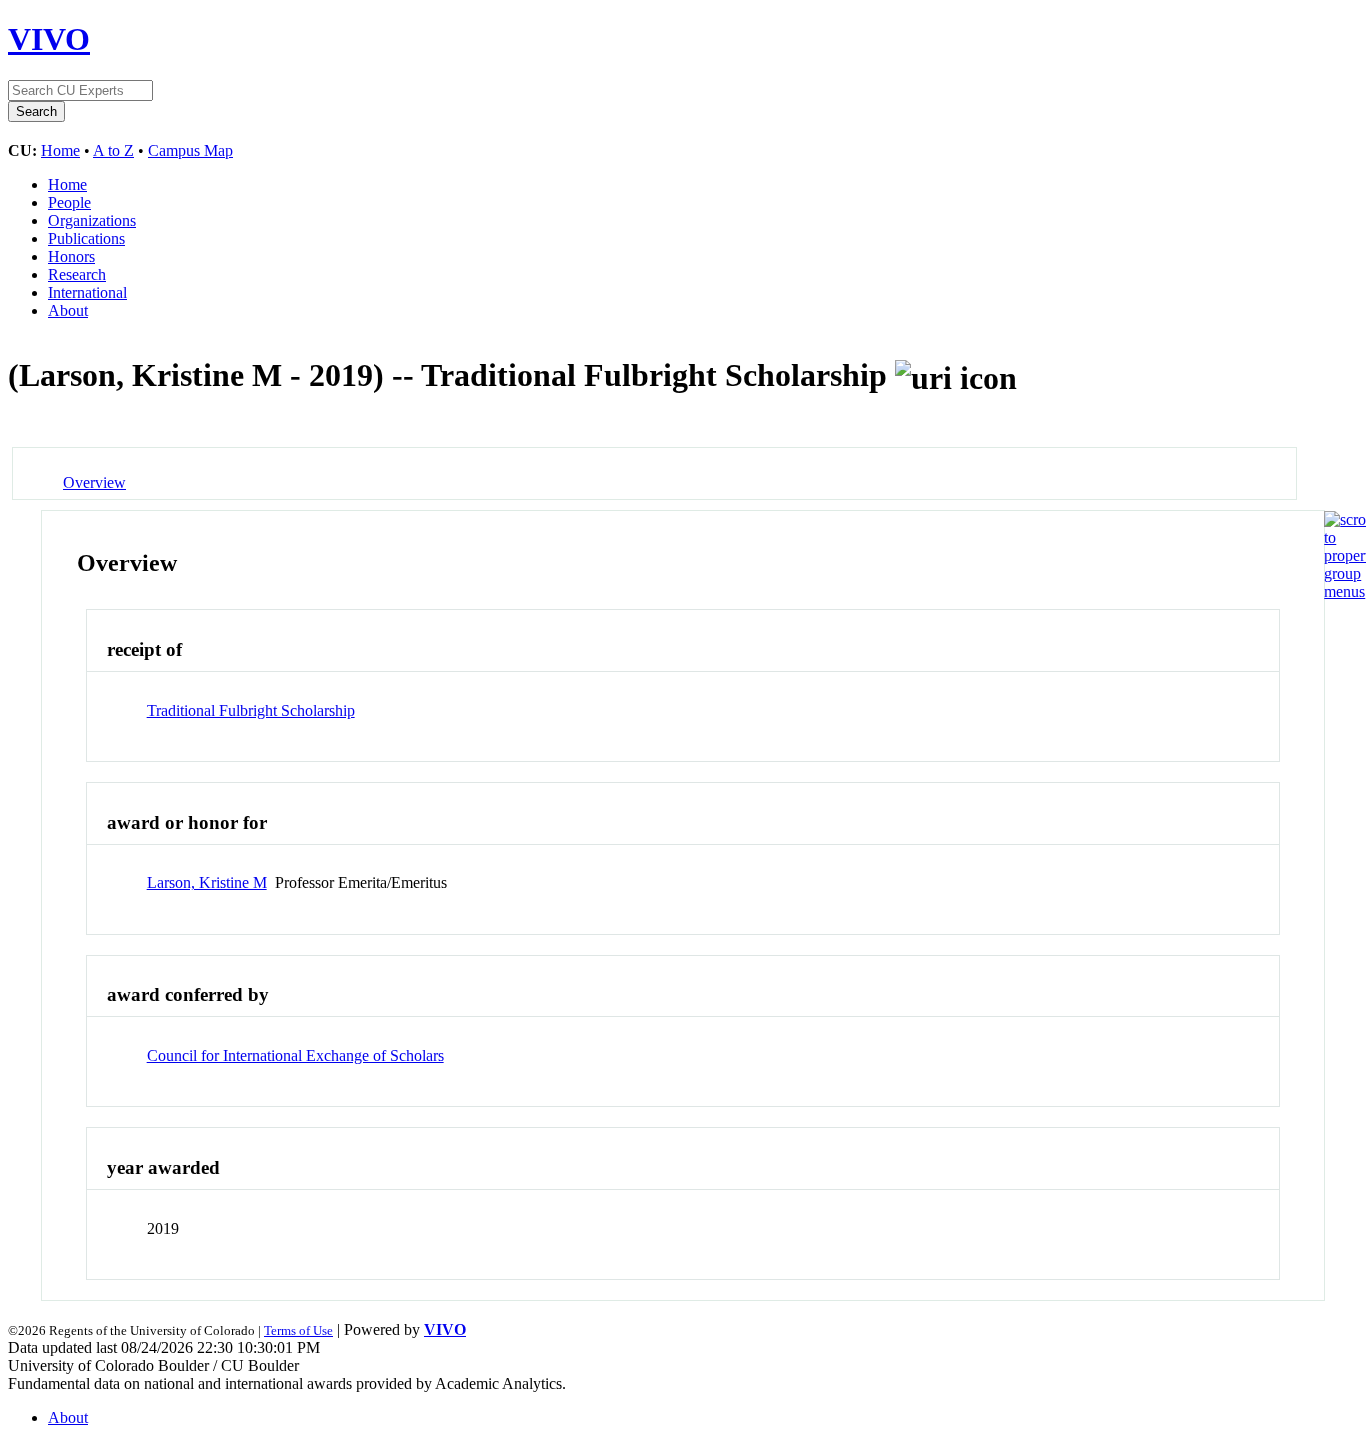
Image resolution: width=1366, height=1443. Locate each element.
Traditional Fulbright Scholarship (251, 710)
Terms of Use (298, 1330)
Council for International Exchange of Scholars (295, 1055)
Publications (86, 238)
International (87, 292)
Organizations (92, 220)
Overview (94, 482)
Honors (71, 256)
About (68, 310)
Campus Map (190, 150)
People (69, 202)
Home (60, 150)
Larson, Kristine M (207, 882)
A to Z (113, 150)
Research (77, 274)
